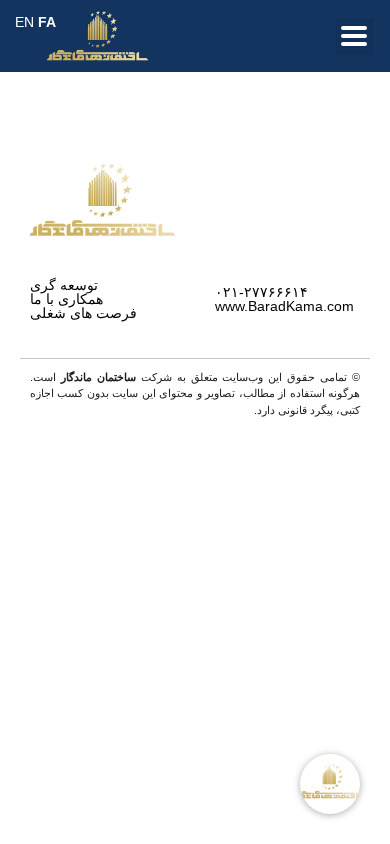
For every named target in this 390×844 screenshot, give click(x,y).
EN (24, 22)
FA (47, 22)
